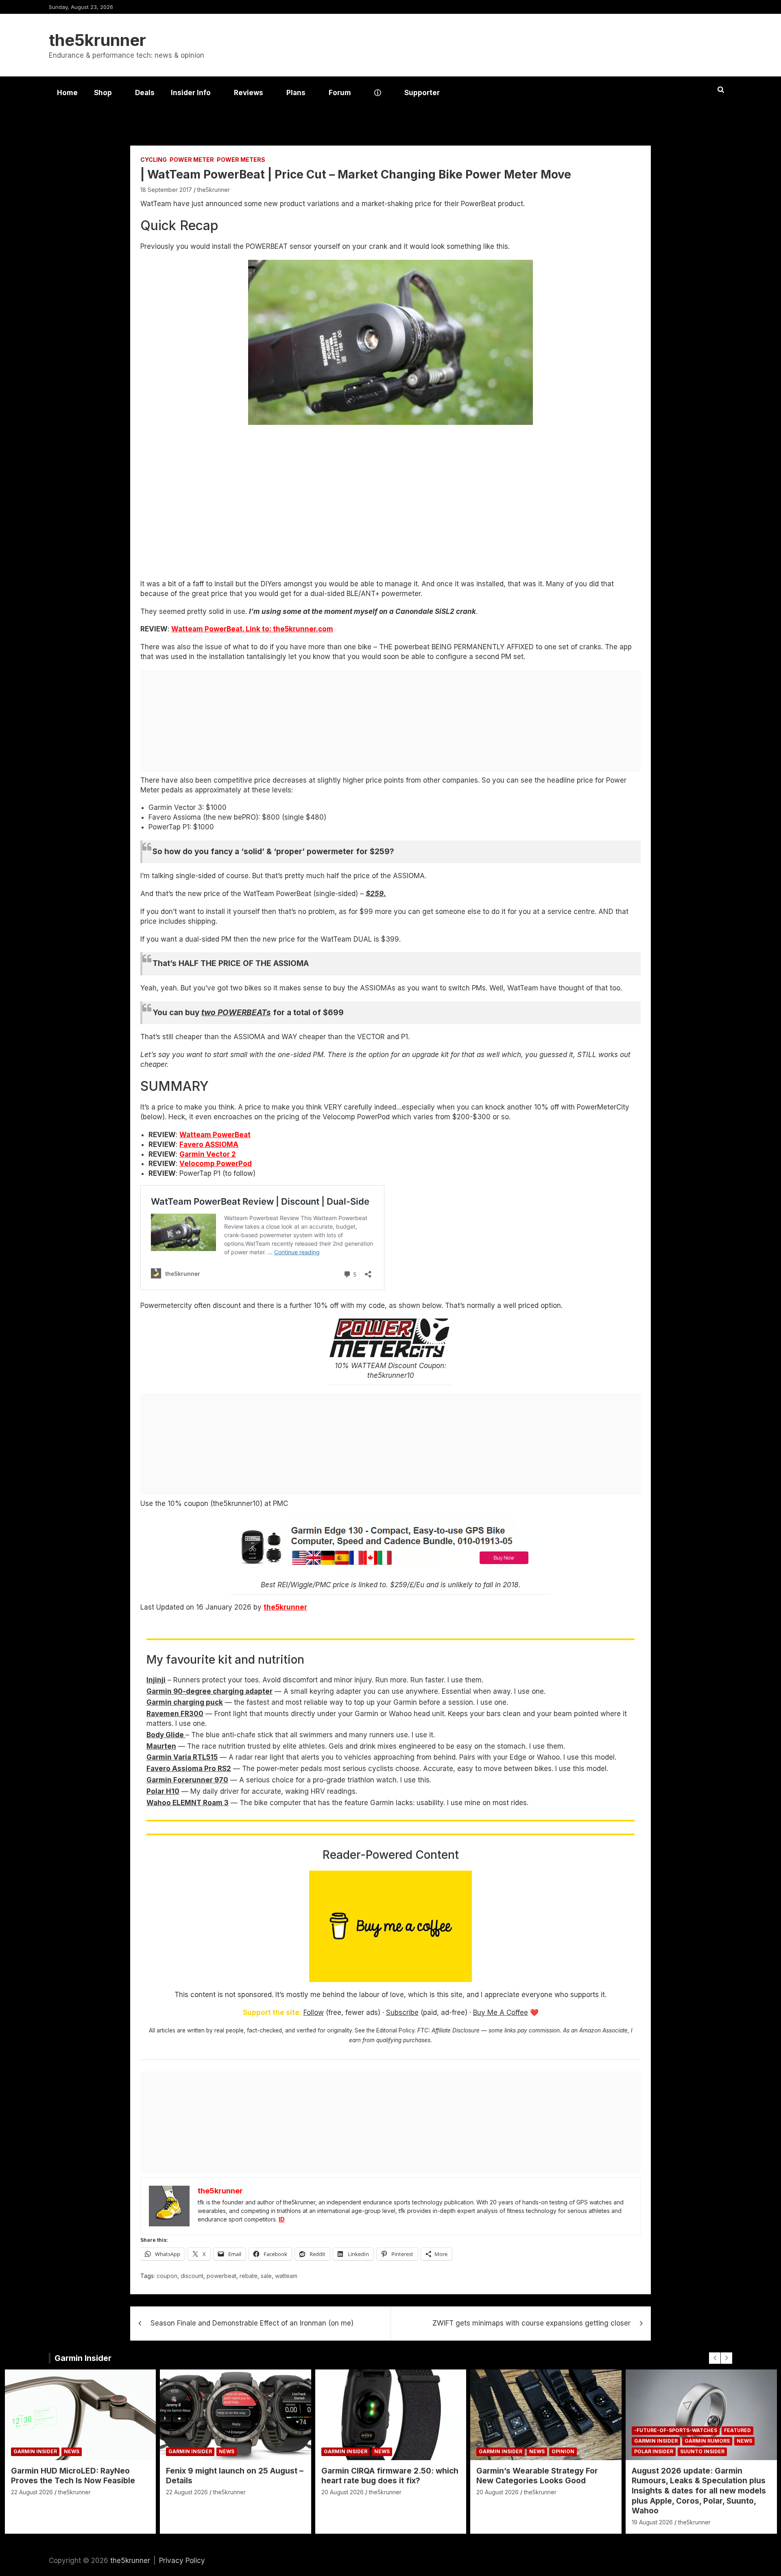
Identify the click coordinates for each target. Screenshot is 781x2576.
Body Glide (166, 1735)
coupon (167, 2276)
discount (192, 2276)
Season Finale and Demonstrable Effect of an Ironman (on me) (252, 2323)
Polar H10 (163, 1791)
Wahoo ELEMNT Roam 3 (188, 1803)
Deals (145, 93)
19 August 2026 (652, 2522)
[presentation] (715, 2358)
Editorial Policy (395, 2030)
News (72, 2451)
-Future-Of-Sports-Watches (676, 2430)
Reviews (249, 93)
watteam (286, 2276)
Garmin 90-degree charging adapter (209, 1691)
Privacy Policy (182, 2561)
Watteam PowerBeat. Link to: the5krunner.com (252, 629)
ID (282, 2219)
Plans (296, 93)
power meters (241, 160)
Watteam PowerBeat (215, 1135)
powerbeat (221, 2276)
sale (266, 2276)
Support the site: (272, 2012)
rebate (249, 2276)
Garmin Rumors (707, 2441)
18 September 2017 (166, 190)
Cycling (154, 160)
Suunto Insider (702, 2451)
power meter (192, 160)
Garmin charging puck (185, 1702)
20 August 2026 (343, 2492)
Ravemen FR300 (175, 1714)
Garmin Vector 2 (208, 1154)
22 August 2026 (32, 2492)
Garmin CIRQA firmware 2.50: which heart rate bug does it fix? (390, 2476)
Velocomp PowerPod (216, 1164)
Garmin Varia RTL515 (182, 1757)
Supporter (422, 93)
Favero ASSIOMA (209, 1144)
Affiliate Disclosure (456, 2030)
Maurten (161, 1746)
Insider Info (191, 93)
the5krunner (97, 40)
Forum (340, 93)
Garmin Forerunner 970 (187, 1780)
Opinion (563, 2451)
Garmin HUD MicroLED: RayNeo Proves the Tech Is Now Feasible (73, 2476)
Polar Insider (654, 2451)
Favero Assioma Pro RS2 (189, 1769)
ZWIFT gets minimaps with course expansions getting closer (531, 2323)
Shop (103, 93)
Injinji (156, 1680)
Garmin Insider (83, 2358)
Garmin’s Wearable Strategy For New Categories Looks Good (537, 2476)
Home (67, 93)
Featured (737, 2430)
